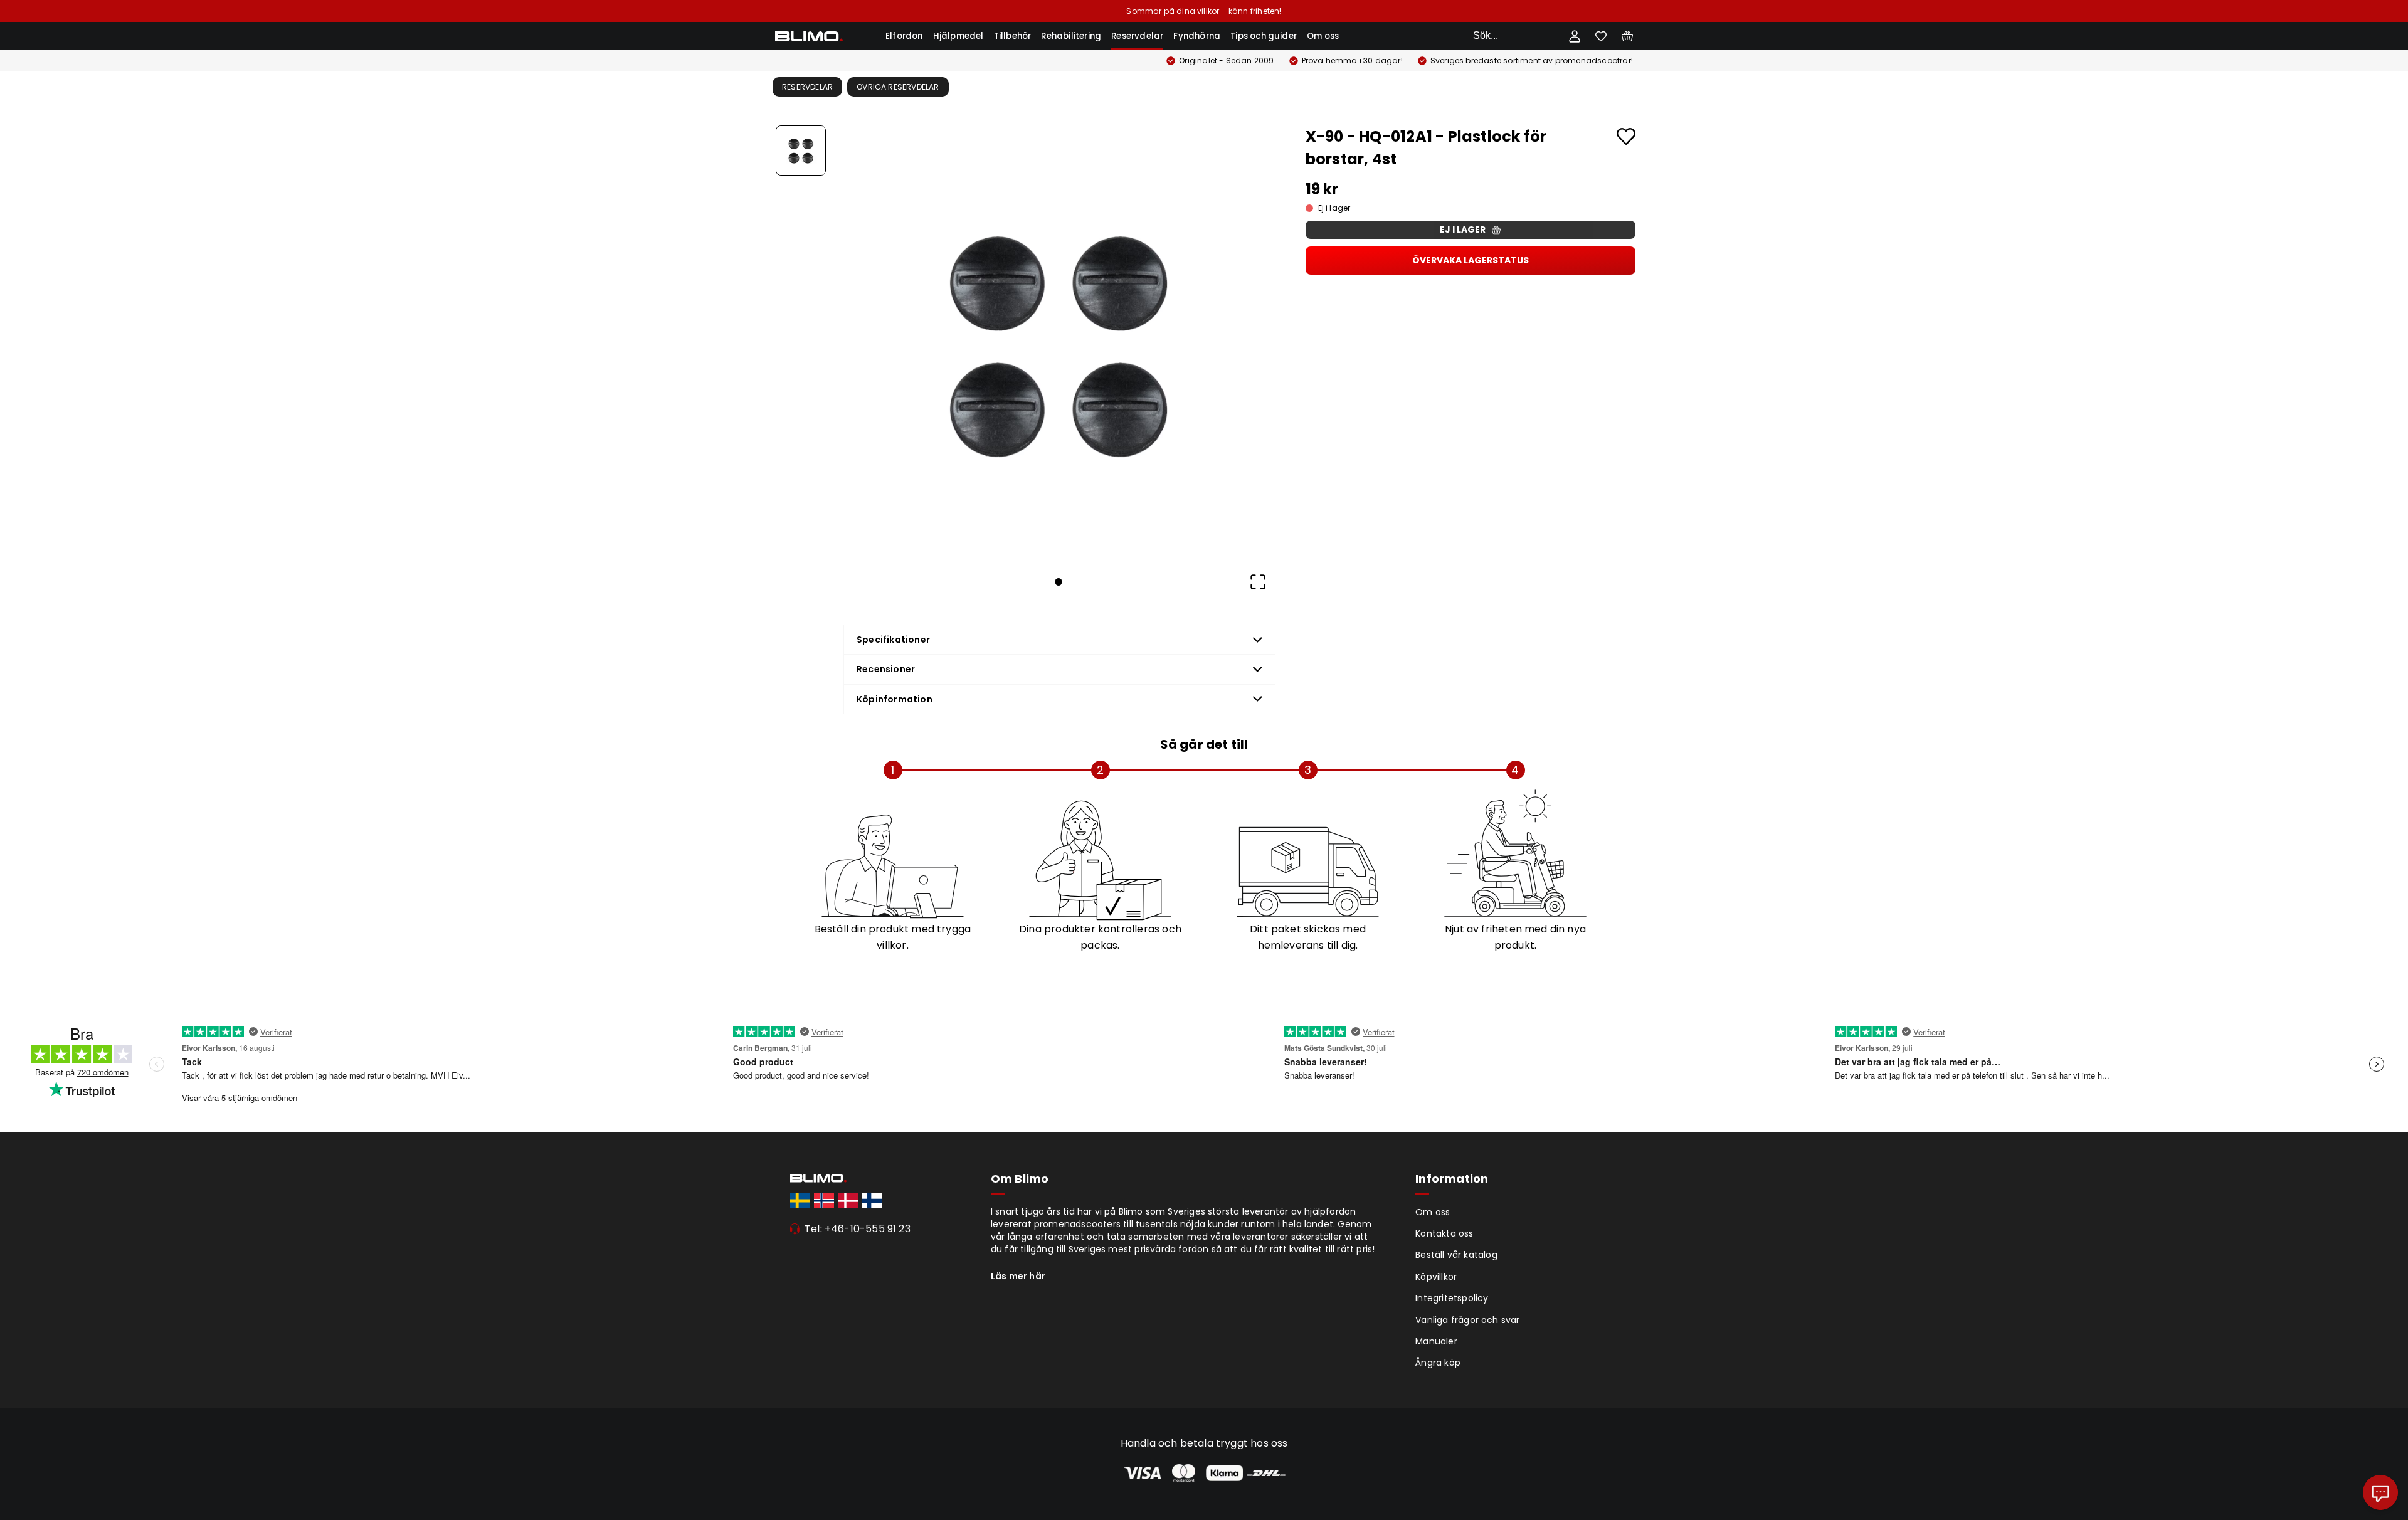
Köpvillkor (1436, 1277)
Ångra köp (1438, 1363)
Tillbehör (1013, 36)
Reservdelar (1137, 36)
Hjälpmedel (958, 36)
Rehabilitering (1071, 36)
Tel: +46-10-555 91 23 (858, 1229)
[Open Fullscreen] (1258, 582)
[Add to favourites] (1626, 136)
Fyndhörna (1197, 36)
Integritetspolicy (1452, 1298)
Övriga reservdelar (898, 87)
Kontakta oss (1444, 1233)
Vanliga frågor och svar (1467, 1320)
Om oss (1323, 36)
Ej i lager (1463, 230)
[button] (1059, 342)
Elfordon (904, 36)
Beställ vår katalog (1456, 1255)
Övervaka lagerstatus (1471, 260)
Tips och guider (1264, 36)
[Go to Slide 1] (801, 150)
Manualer (1436, 1341)
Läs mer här (1018, 1276)
